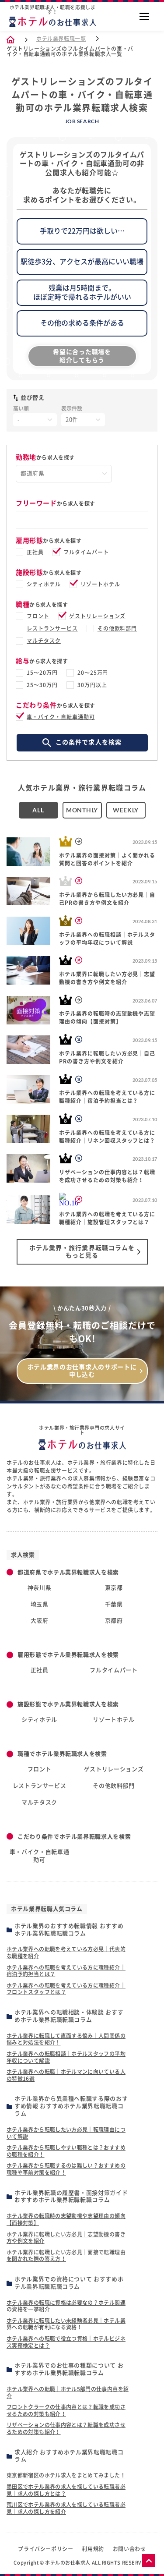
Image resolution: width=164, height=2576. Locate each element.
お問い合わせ (129, 2549)
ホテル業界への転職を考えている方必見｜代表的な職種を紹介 (66, 1952)
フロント (38, 616)
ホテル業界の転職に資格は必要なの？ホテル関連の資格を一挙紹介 (66, 2306)
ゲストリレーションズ (98, 616)
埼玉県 (40, 1604)
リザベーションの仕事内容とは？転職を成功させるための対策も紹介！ (66, 2428)
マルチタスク (44, 641)
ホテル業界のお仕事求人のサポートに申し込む (82, 1371)
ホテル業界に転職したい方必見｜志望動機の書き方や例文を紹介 (66, 2238)
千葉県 (114, 1604)
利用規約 (93, 2549)
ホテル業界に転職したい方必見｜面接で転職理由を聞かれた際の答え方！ (66, 2256)
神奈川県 (40, 1588)
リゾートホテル (100, 584)
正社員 (35, 552)
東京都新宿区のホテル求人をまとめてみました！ (66, 2475)
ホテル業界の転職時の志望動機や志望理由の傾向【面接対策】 (66, 2219)
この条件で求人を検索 (89, 742)
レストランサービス (52, 628)
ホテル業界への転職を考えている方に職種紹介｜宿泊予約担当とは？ (66, 1971)
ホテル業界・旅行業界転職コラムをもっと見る (82, 1252)
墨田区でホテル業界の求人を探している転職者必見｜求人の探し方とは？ (66, 2490)
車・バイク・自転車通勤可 (61, 717)
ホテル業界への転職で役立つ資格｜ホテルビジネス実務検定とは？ (66, 2342)
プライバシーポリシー (45, 2549)
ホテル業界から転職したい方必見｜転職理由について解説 (66, 2133)
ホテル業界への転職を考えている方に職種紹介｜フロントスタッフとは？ (66, 1989)
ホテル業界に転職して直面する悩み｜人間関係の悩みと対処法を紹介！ (66, 2039)
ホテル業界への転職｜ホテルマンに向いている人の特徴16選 (66, 2075)
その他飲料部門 (117, 628)
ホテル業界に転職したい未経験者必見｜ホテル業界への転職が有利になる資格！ (66, 2324)
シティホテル (44, 584)
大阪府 (40, 1621)
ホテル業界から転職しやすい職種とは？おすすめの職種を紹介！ (66, 2151)
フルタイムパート (86, 552)
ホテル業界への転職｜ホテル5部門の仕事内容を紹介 (68, 2392)
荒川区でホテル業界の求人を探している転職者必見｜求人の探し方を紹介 (66, 2508)
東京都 (114, 1588)
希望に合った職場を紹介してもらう (82, 356)
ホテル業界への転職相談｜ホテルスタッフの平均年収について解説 (66, 2057)
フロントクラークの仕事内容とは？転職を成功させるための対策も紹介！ (66, 2410)
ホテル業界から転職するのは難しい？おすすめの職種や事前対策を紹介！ (66, 2169)
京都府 (114, 1621)
